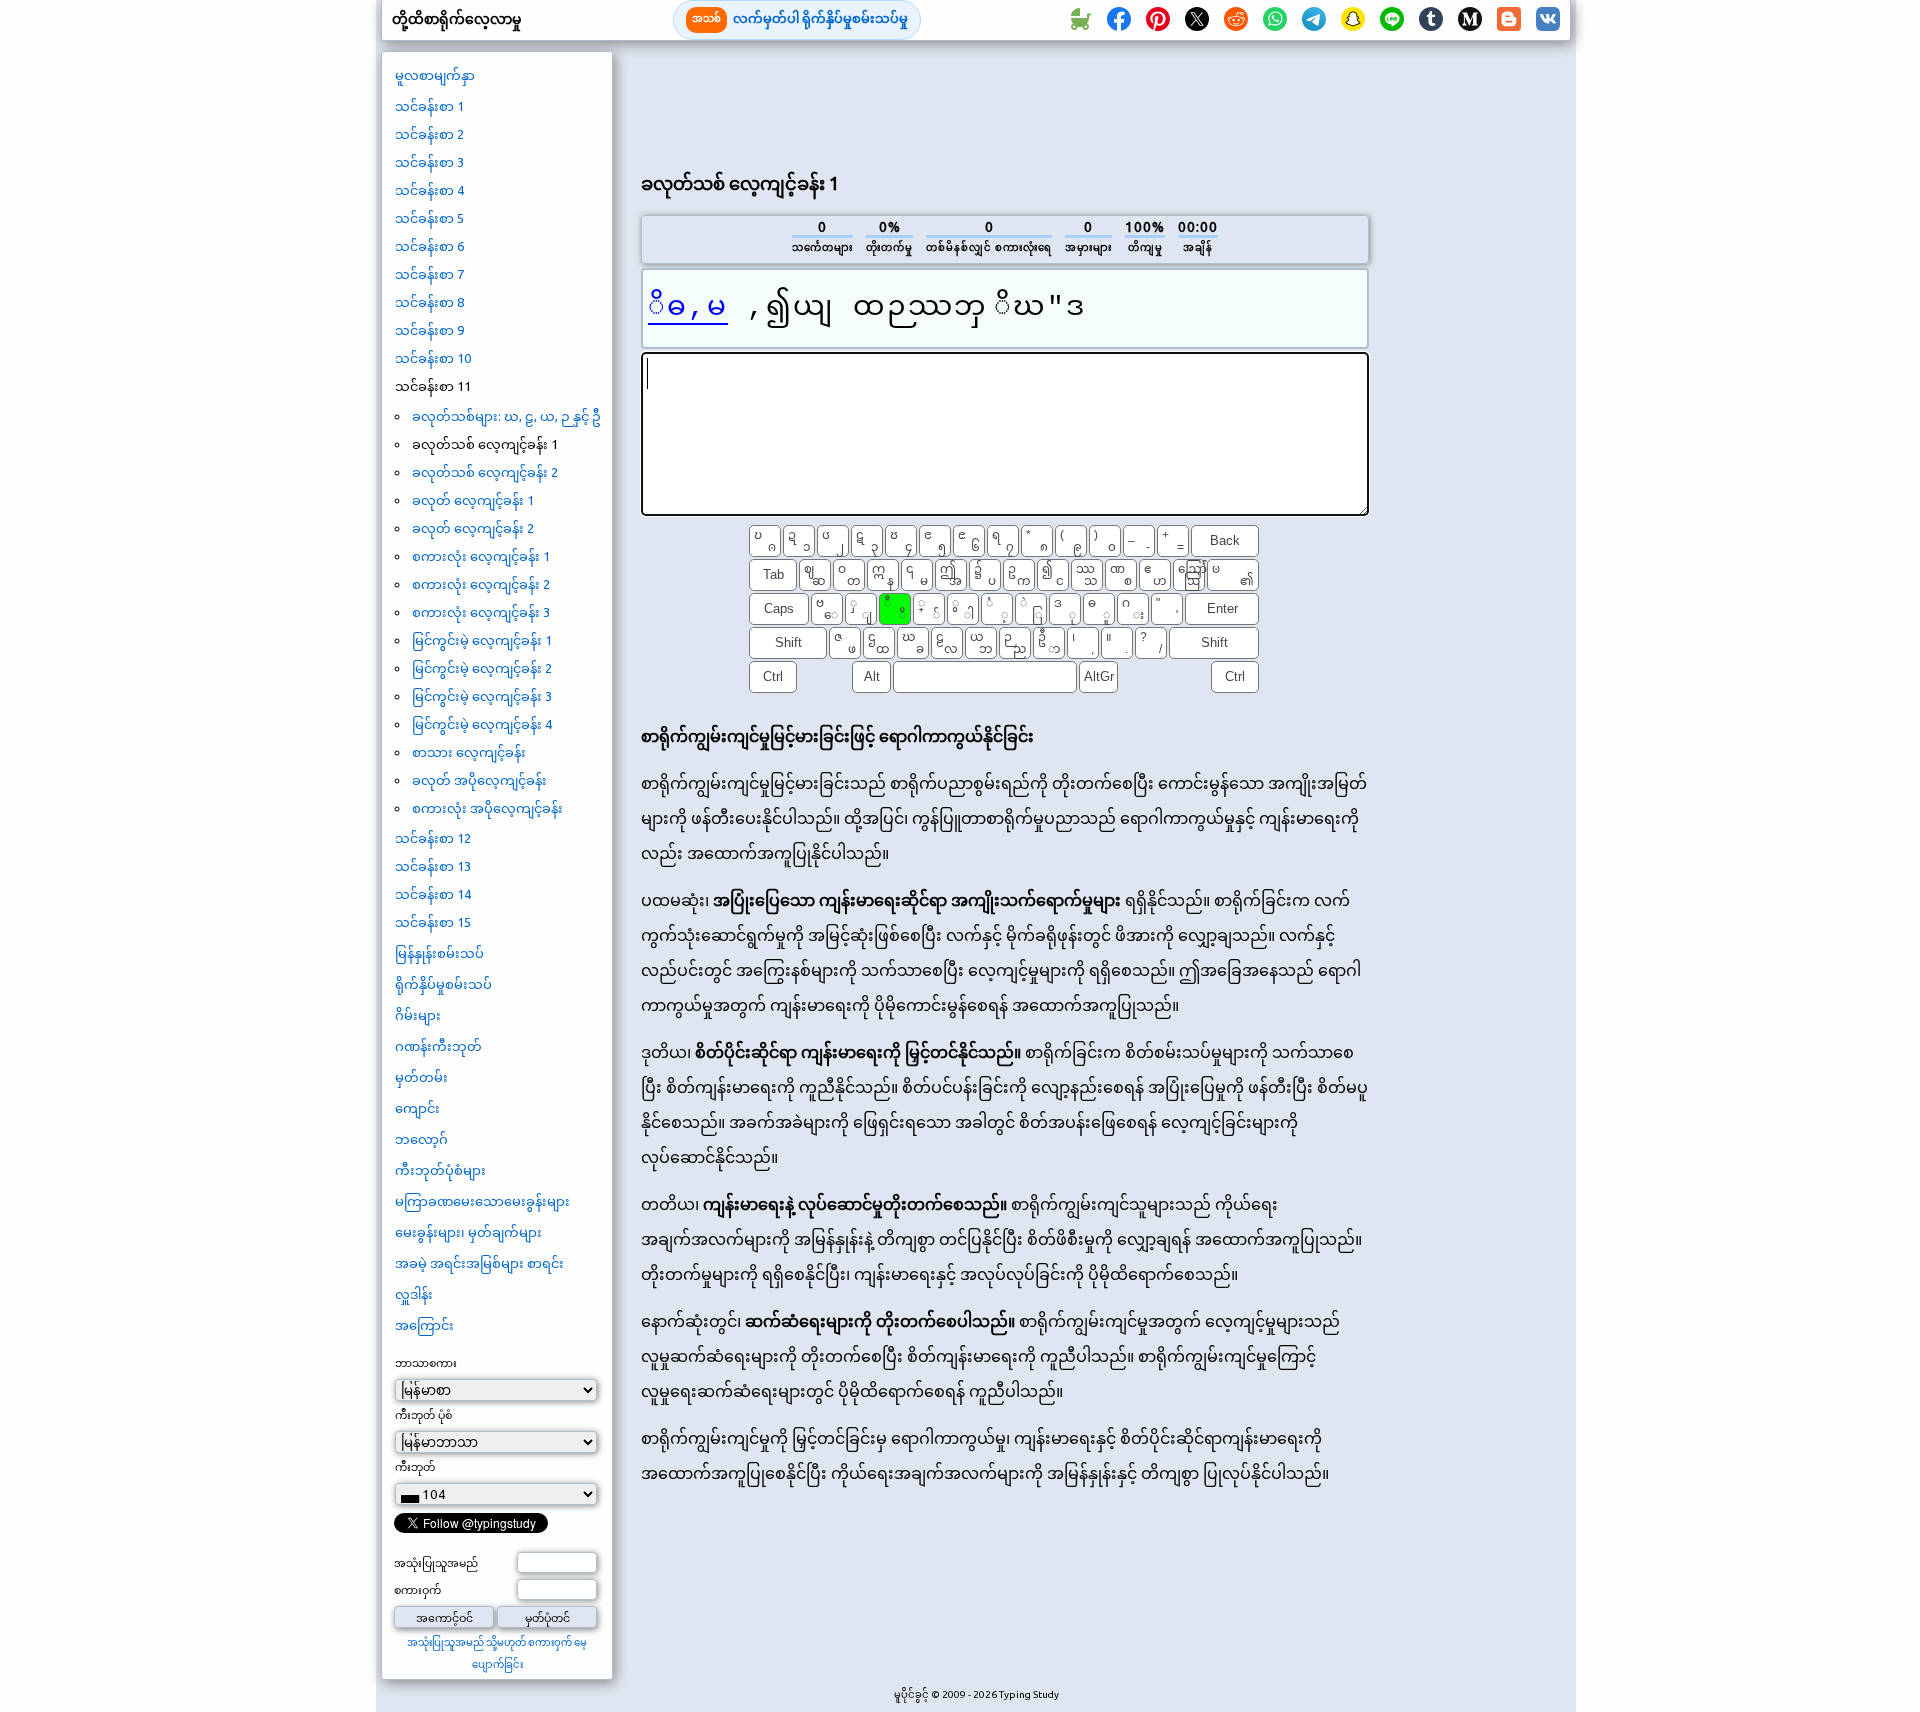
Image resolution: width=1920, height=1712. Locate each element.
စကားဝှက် (417, 1590)
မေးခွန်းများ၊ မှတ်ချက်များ (468, 1232)
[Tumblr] (1431, 20)
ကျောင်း (417, 1108)
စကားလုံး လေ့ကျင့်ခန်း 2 (481, 584)
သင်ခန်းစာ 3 (429, 162)
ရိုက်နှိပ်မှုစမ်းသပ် (443, 984)
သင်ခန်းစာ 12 (433, 838)
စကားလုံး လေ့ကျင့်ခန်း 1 (481, 556)
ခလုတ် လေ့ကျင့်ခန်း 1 (473, 500)
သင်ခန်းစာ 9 (429, 330)
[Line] (1392, 20)
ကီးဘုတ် (415, 1467)
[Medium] (1470, 20)
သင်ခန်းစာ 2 (429, 134)
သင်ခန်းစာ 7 (429, 274)
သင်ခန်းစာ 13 (433, 866)
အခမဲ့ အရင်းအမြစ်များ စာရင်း (479, 1263)
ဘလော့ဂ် (421, 1139)
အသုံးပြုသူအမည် (436, 1563)
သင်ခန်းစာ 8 (429, 302)
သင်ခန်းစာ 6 (429, 246)
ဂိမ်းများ (418, 1015)
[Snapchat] (1353, 20)
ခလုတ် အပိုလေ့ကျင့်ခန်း (479, 780)
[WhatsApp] (1275, 20)
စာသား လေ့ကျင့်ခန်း (469, 752)
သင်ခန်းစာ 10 (433, 358)
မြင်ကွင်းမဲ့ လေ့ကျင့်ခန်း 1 (482, 640)
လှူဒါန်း (414, 1294)
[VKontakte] (1548, 20)
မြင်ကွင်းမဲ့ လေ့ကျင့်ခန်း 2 (482, 668)
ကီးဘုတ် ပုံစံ (423, 1415)
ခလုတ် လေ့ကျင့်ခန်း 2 (473, 528)
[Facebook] (1119, 20)
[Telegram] (1314, 20)
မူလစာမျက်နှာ (435, 75)
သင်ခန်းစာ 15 (433, 922)
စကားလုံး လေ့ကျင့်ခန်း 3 (481, 612)
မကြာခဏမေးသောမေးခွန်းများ (482, 1201)
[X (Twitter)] (1197, 20)
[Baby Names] (1080, 20)
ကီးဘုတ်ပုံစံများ (440, 1170)
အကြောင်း (424, 1325)
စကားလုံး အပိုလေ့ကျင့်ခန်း (487, 808)
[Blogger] (1509, 20)
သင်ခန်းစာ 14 (433, 894)
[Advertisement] (1005, 101)
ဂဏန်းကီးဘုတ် (438, 1046)
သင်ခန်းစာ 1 (429, 106)
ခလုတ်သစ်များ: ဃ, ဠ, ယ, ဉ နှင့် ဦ (506, 416)
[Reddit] (1236, 20)
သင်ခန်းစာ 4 (429, 190)
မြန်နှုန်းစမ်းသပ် (439, 953)
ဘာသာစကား (426, 1363)
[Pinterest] (1158, 20)
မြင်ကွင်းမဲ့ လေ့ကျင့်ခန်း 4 (482, 724)
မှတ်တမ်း (421, 1077)
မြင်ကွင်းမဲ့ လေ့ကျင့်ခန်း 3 (482, 696)
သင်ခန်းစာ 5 (429, 218)
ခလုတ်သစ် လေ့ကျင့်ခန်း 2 (485, 472)
